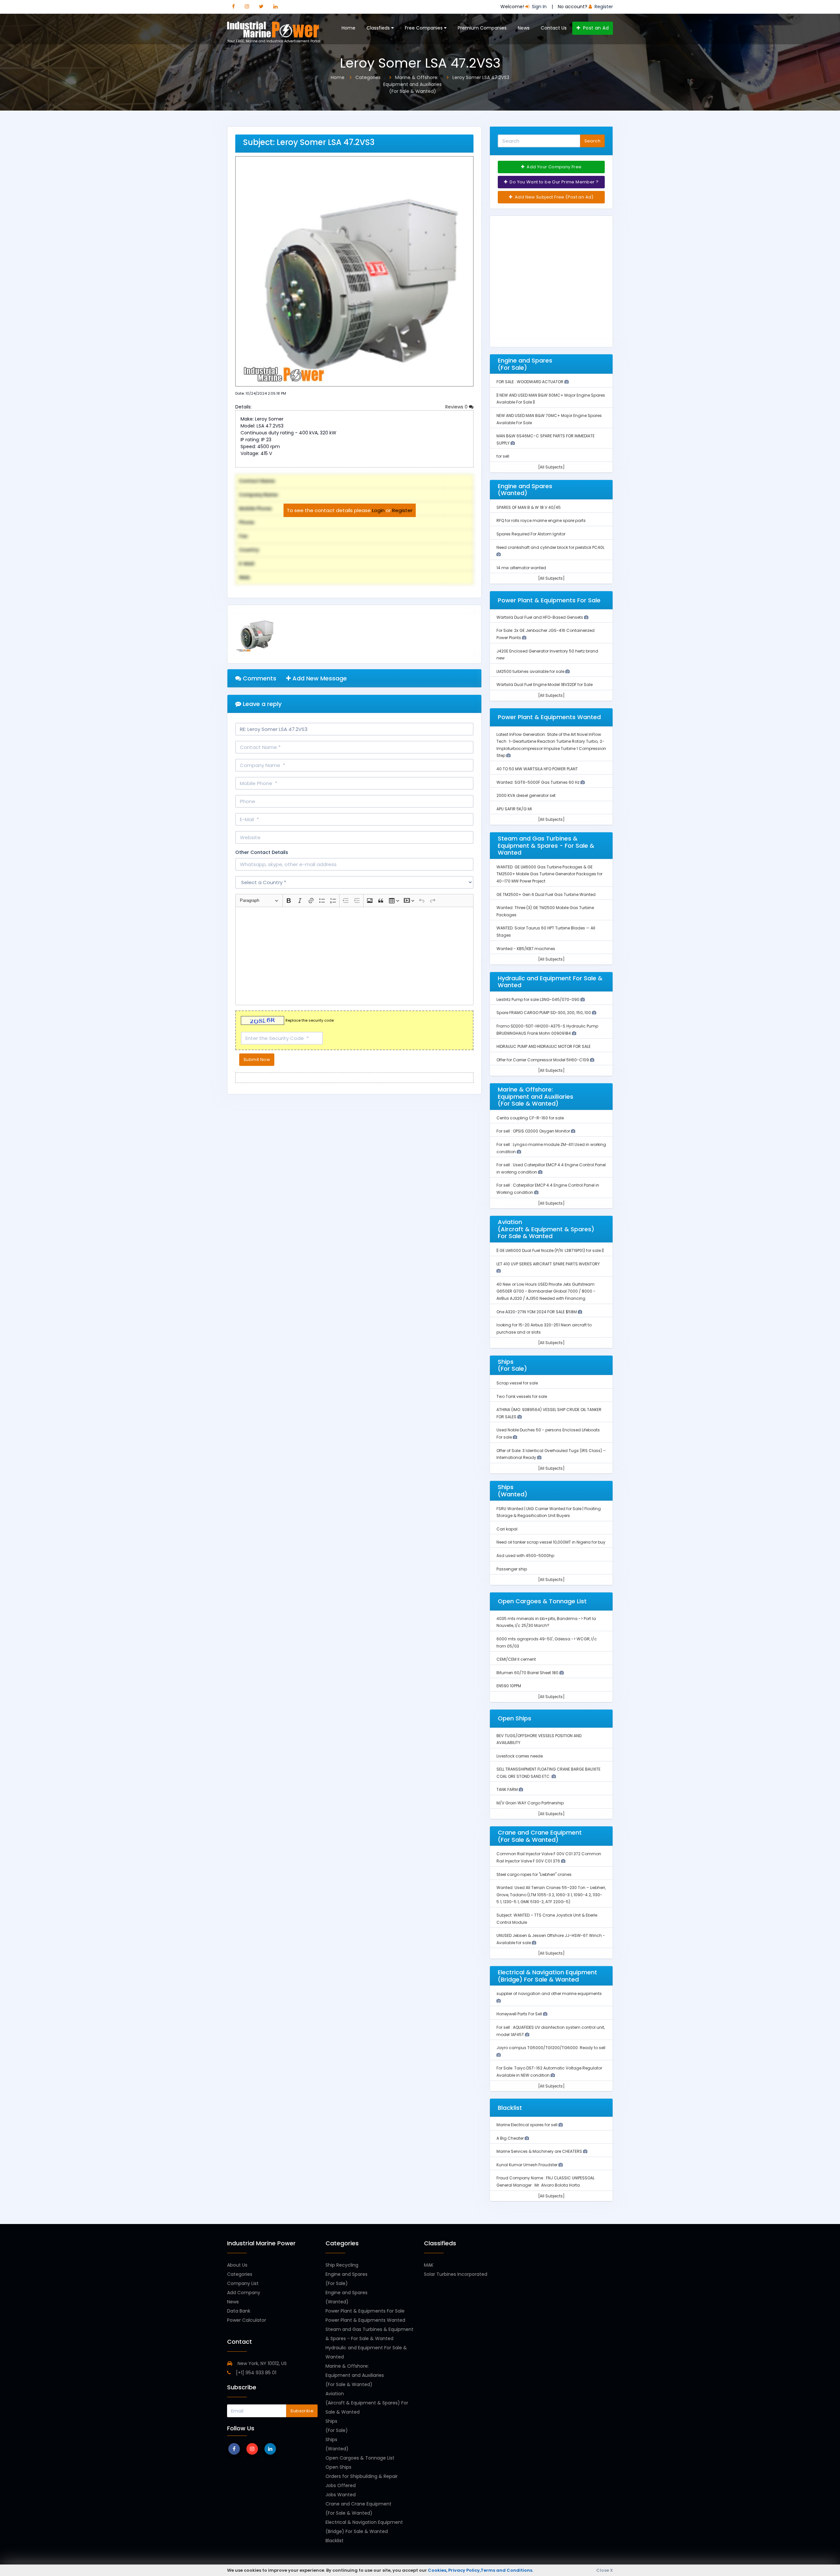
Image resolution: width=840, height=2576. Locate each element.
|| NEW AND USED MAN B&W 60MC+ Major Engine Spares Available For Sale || (551, 399)
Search (592, 141)
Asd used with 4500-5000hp (525, 1556)
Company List (243, 2283)
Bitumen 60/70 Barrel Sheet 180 (528, 1673)
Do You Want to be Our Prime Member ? (554, 182)
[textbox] (354, 956)
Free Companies (424, 28)
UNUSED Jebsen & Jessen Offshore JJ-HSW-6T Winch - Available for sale (551, 1939)
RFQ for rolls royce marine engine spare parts (541, 520)
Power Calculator (247, 2320)
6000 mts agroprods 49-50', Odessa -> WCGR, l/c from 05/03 (547, 1642)
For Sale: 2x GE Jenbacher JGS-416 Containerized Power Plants (546, 634)
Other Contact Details (262, 852)
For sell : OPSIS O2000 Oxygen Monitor (534, 1131)
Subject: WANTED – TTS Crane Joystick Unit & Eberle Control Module (547, 1919)
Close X (605, 2570)
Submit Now (257, 1059)
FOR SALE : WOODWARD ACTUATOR (530, 382)
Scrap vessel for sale (517, 1383)
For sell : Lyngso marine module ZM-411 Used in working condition (551, 1148)
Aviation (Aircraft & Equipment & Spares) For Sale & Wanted (367, 2403)
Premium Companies (482, 28)
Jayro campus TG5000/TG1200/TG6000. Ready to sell (551, 2048)
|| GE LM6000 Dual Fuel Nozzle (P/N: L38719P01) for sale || (550, 1250)
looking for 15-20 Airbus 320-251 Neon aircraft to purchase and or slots (544, 1329)
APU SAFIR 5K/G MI (514, 809)
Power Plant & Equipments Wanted (365, 2320)
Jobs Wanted (341, 2495)
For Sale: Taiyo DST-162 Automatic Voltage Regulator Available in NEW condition (549, 2072)
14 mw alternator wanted (521, 568)
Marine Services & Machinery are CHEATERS (540, 2151)
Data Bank (239, 2311)
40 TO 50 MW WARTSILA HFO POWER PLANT (537, 769)
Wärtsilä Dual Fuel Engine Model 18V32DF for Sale (545, 685)
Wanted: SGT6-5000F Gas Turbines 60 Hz (538, 782)
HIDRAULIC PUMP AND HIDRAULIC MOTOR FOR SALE (544, 1046)
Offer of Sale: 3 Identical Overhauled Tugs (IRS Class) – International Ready (551, 1454)
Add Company (244, 2293)
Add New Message (319, 678)
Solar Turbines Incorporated (456, 2274)
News (524, 28)
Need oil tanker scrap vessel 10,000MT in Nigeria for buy (551, 1542)
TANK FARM (508, 1789)
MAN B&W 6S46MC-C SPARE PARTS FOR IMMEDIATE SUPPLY (546, 439)
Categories (240, 2274)
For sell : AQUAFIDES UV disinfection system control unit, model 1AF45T (551, 2031)
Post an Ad (595, 28)
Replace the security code (310, 1021)
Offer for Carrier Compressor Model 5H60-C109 (543, 1060)
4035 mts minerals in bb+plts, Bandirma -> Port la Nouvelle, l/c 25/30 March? (546, 1622)
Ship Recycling (342, 2265)
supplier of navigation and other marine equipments (549, 1994)
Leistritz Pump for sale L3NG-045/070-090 (538, 999)
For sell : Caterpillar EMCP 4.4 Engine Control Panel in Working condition (548, 1189)
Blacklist (335, 2541)
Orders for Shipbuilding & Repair (362, 2476)
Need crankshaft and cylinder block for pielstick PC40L (550, 547)
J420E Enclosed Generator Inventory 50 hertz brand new (547, 655)
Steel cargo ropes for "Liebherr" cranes (534, 1874)
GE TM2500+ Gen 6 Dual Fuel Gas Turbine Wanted (546, 894)
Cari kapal (507, 1529)
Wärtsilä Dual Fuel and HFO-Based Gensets (540, 617)
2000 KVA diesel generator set (526, 795)
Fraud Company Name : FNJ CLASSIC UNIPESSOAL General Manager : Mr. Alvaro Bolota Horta (546, 2181)
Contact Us (554, 28)
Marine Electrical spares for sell (527, 2125)
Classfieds (379, 28)
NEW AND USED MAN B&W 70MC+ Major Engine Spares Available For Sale (549, 419)
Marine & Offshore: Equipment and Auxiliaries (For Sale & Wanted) (355, 2375)
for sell (503, 456)
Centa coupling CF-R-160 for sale (530, 1118)
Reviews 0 (457, 407)
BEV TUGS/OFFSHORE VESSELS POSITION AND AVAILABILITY (539, 1739)
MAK (429, 2265)
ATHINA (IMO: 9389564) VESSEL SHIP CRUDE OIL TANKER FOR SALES (549, 1413)
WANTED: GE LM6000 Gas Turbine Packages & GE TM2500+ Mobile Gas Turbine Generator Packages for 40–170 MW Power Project (549, 874)
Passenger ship (512, 1569)
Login (378, 510)
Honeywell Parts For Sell (520, 2014)
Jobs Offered (341, 2485)
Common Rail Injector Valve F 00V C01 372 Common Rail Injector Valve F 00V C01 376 (549, 1857)
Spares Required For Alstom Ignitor (531, 534)
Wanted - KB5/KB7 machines (526, 949)
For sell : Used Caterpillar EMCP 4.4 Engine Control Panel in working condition (551, 1168)
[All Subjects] (551, 467)
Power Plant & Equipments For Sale (365, 2311)
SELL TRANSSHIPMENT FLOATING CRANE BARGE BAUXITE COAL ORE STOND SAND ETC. (548, 1773)
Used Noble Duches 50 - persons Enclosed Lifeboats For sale (548, 1433)
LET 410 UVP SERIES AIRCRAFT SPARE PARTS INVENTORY (548, 1264)
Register (402, 510)
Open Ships (338, 2467)
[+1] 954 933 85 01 (255, 2373)
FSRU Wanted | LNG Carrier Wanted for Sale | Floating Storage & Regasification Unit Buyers (549, 1512)
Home (348, 28)
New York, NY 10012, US (262, 2363)
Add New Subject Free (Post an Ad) (554, 197)
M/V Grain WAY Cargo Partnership (530, 1803)
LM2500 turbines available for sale (531, 671)
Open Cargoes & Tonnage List (360, 2458)
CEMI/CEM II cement (516, 1659)
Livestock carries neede (520, 1756)
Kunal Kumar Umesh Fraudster (527, 2165)
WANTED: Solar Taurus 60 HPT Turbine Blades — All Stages (546, 932)
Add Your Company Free (554, 167)
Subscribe (302, 2411)
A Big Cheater (511, 2138)
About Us (237, 2265)
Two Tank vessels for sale (522, 1396)
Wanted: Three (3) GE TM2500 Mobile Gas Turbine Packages (545, 911)
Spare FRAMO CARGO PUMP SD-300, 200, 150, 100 (544, 1013)
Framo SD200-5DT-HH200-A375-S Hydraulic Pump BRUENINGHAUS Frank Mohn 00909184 (547, 1030)
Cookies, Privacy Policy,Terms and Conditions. (481, 2570)
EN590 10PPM (509, 1686)
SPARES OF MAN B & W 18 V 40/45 (529, 507)
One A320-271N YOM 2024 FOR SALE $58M (537, 1312)
